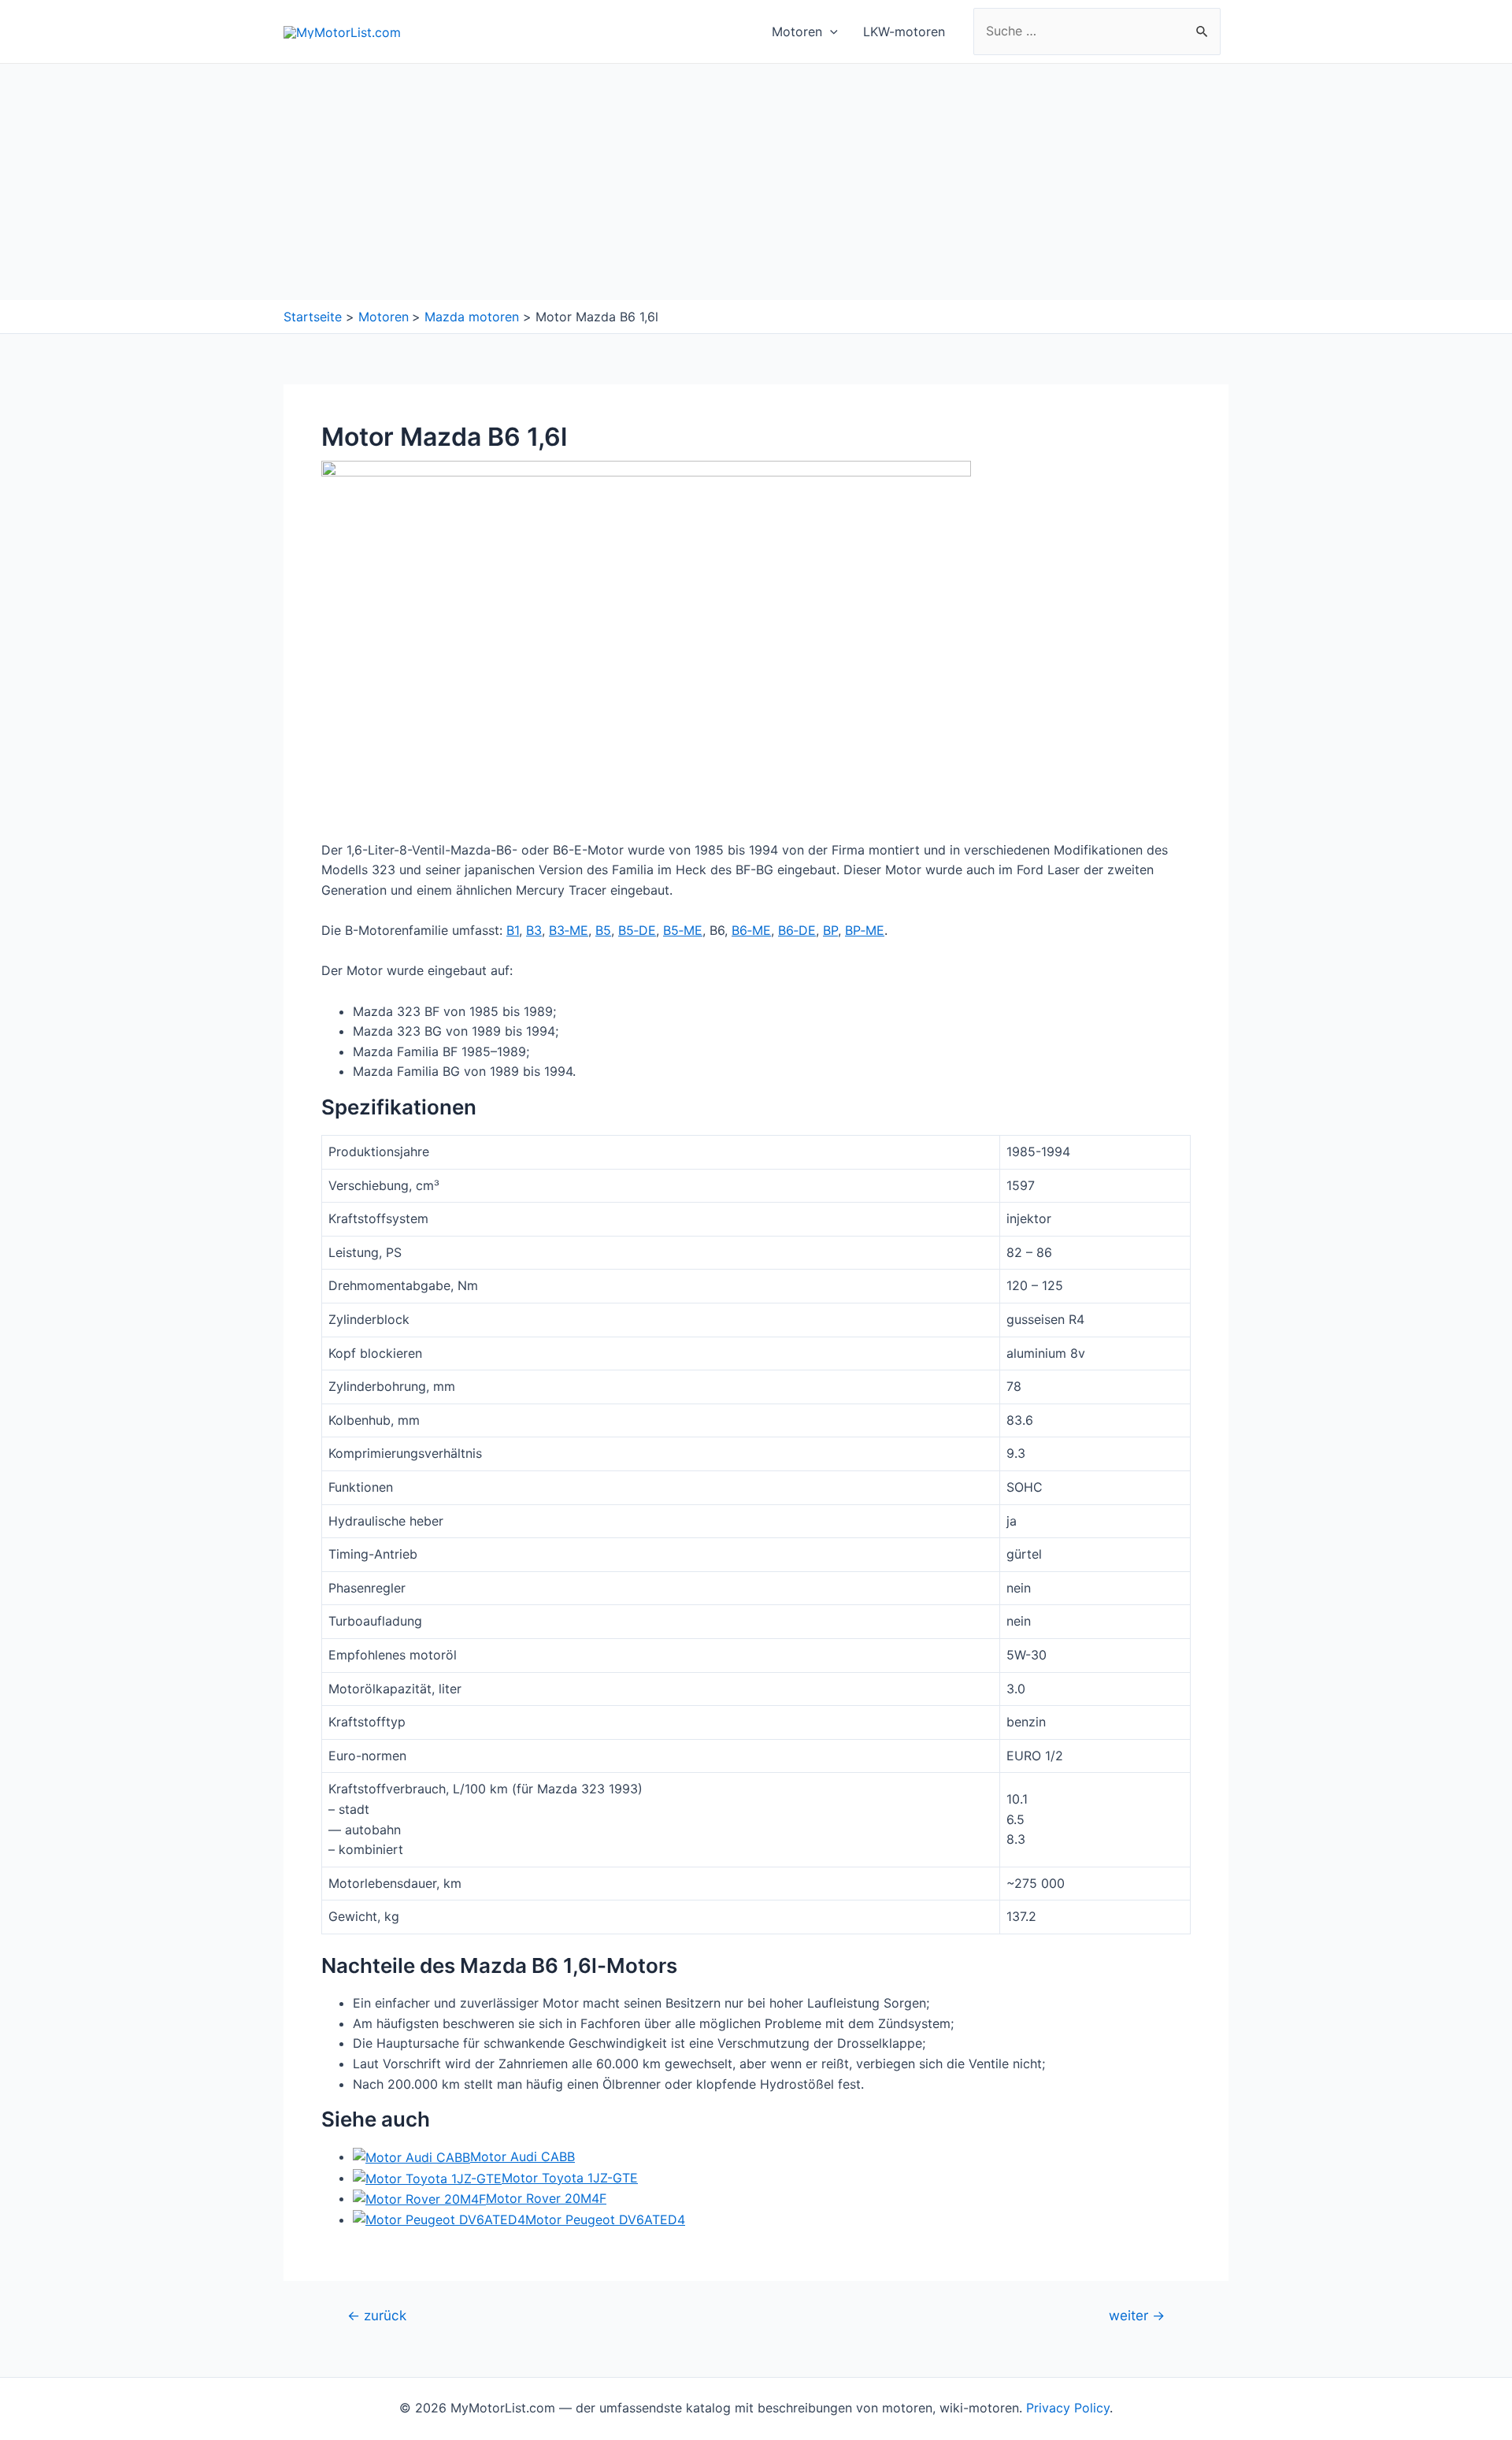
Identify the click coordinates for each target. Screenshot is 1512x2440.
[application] (830, 32)
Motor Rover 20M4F (546, 2198)
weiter (1137, 2315)
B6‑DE (797, 930)
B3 (534, 930)
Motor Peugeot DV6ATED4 (605, 2219)
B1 (513, 930)
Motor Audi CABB (523, 2156)
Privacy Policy (1068, 2408)
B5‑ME (683, 930)
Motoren (797, 32)
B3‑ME (569, 930)
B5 (603, 930)
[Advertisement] (756, 182)
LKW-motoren (904, 32)
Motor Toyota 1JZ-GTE (570, 2178)
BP (830, 930)
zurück (377, 2315)
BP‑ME (865, 930)
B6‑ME (751, 930)
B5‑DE (637, 930)
